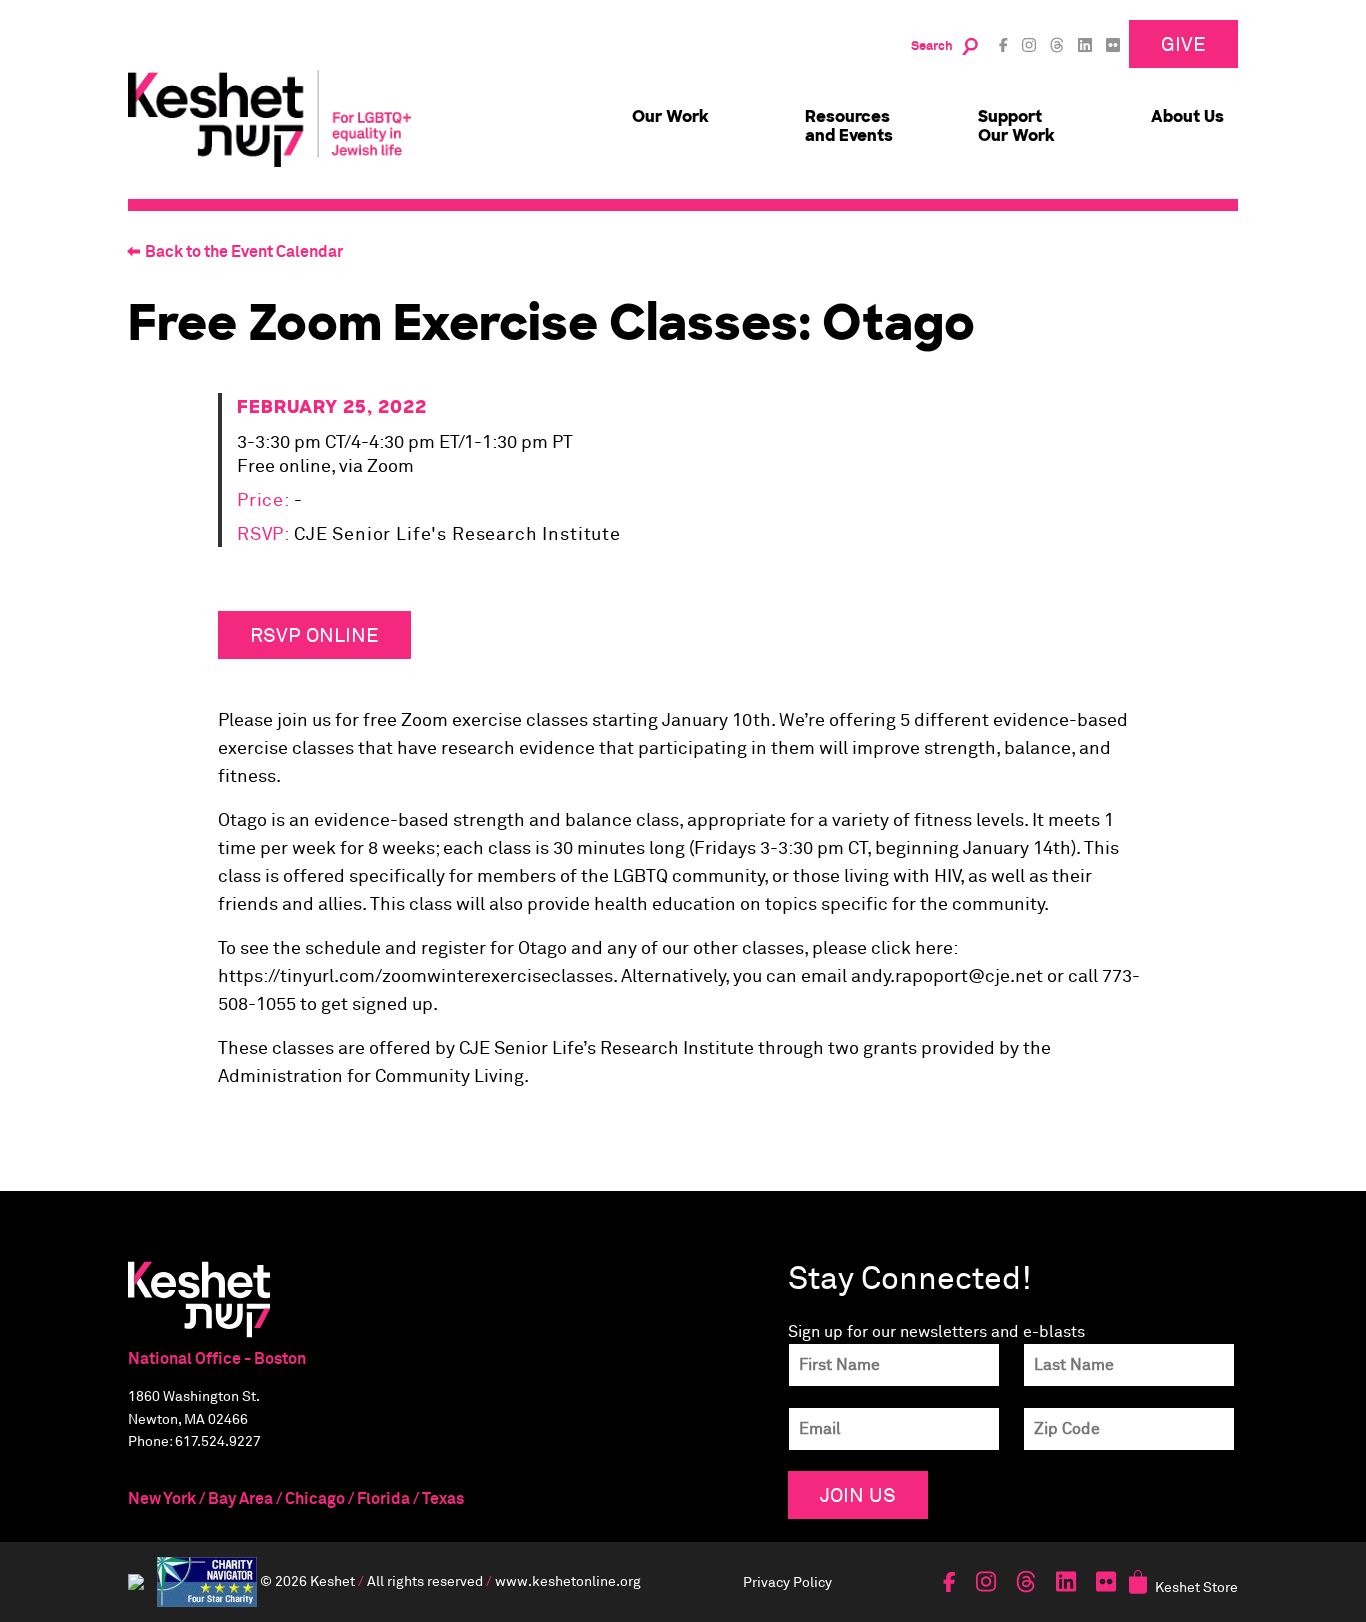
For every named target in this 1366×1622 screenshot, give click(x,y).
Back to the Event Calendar (244, 252)
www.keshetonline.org (568, 1579)
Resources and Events (849, 126)
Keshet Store (1196, 1586)
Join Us (858, 1494)
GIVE (1183, 43)
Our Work (670, 116)
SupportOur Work (1016, 126)
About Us (1187, 116)
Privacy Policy (787, 1581)
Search (932, 46)
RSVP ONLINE (314, 634)
